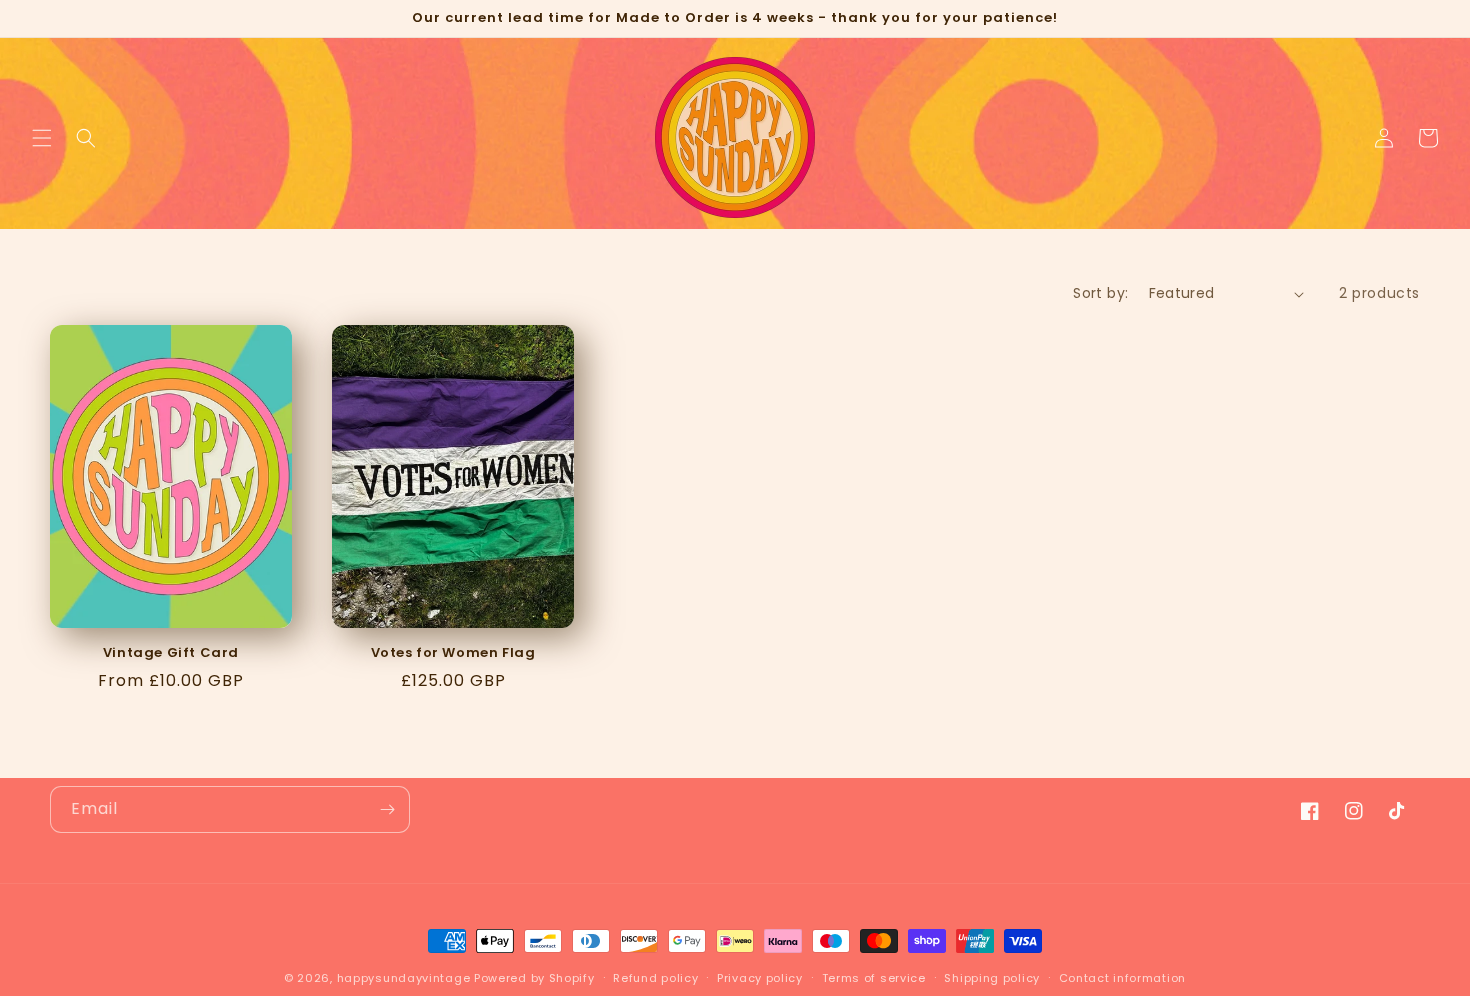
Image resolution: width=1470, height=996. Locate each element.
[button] (42, 138)
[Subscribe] (387, 809)
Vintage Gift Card (171, 653)
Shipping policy (992, 978)
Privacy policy (760, 978)
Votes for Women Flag (453, 653)
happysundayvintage (404, 978)
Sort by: (1100, 293)
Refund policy (655, 978)
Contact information (1122, 978)
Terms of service (874, 978)
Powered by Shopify (534, 978)
